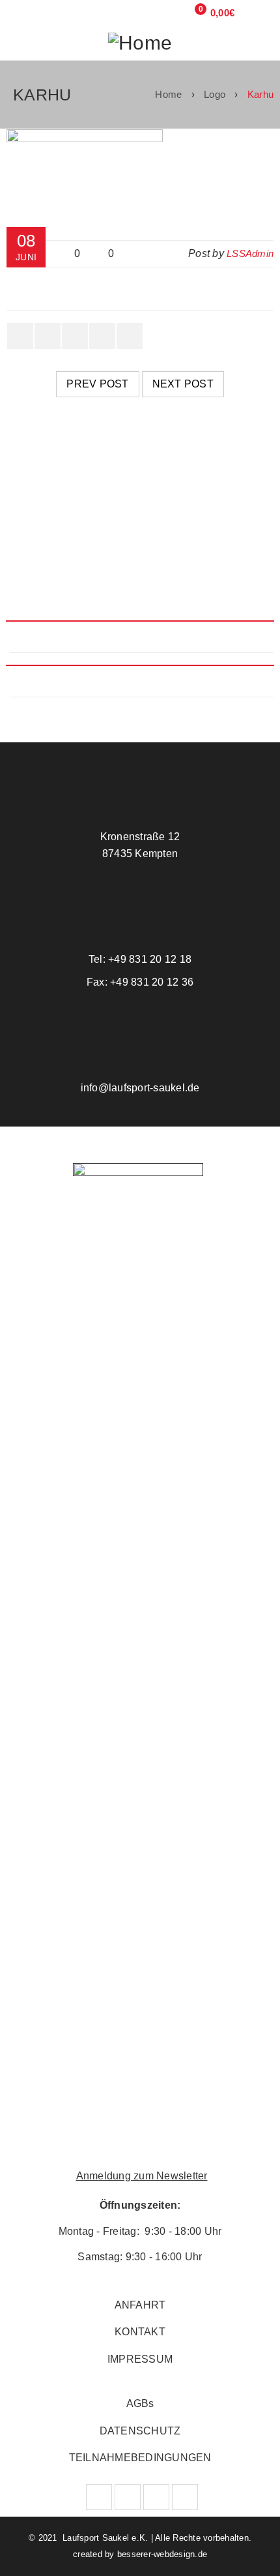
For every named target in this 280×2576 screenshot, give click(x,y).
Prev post (97, 384)
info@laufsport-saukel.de (140, 1088)
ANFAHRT (140, 2305)
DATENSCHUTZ (140, 2431)
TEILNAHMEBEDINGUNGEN (140, 2458)
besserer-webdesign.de (162, 2554)
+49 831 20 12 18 (148, 959)
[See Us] (185, 2497)
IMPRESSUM (140, 2359)
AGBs (140, 2403)
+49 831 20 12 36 (150, 982)
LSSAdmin (250, 253)
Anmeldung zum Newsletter (142, 2176)
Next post (183, 384)
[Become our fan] (99, 2497)
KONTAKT (140, 2332)
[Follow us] (128, 2497)
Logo (215, 94)
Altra (35, 538)
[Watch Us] (156, 2497)
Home (168, 94)
